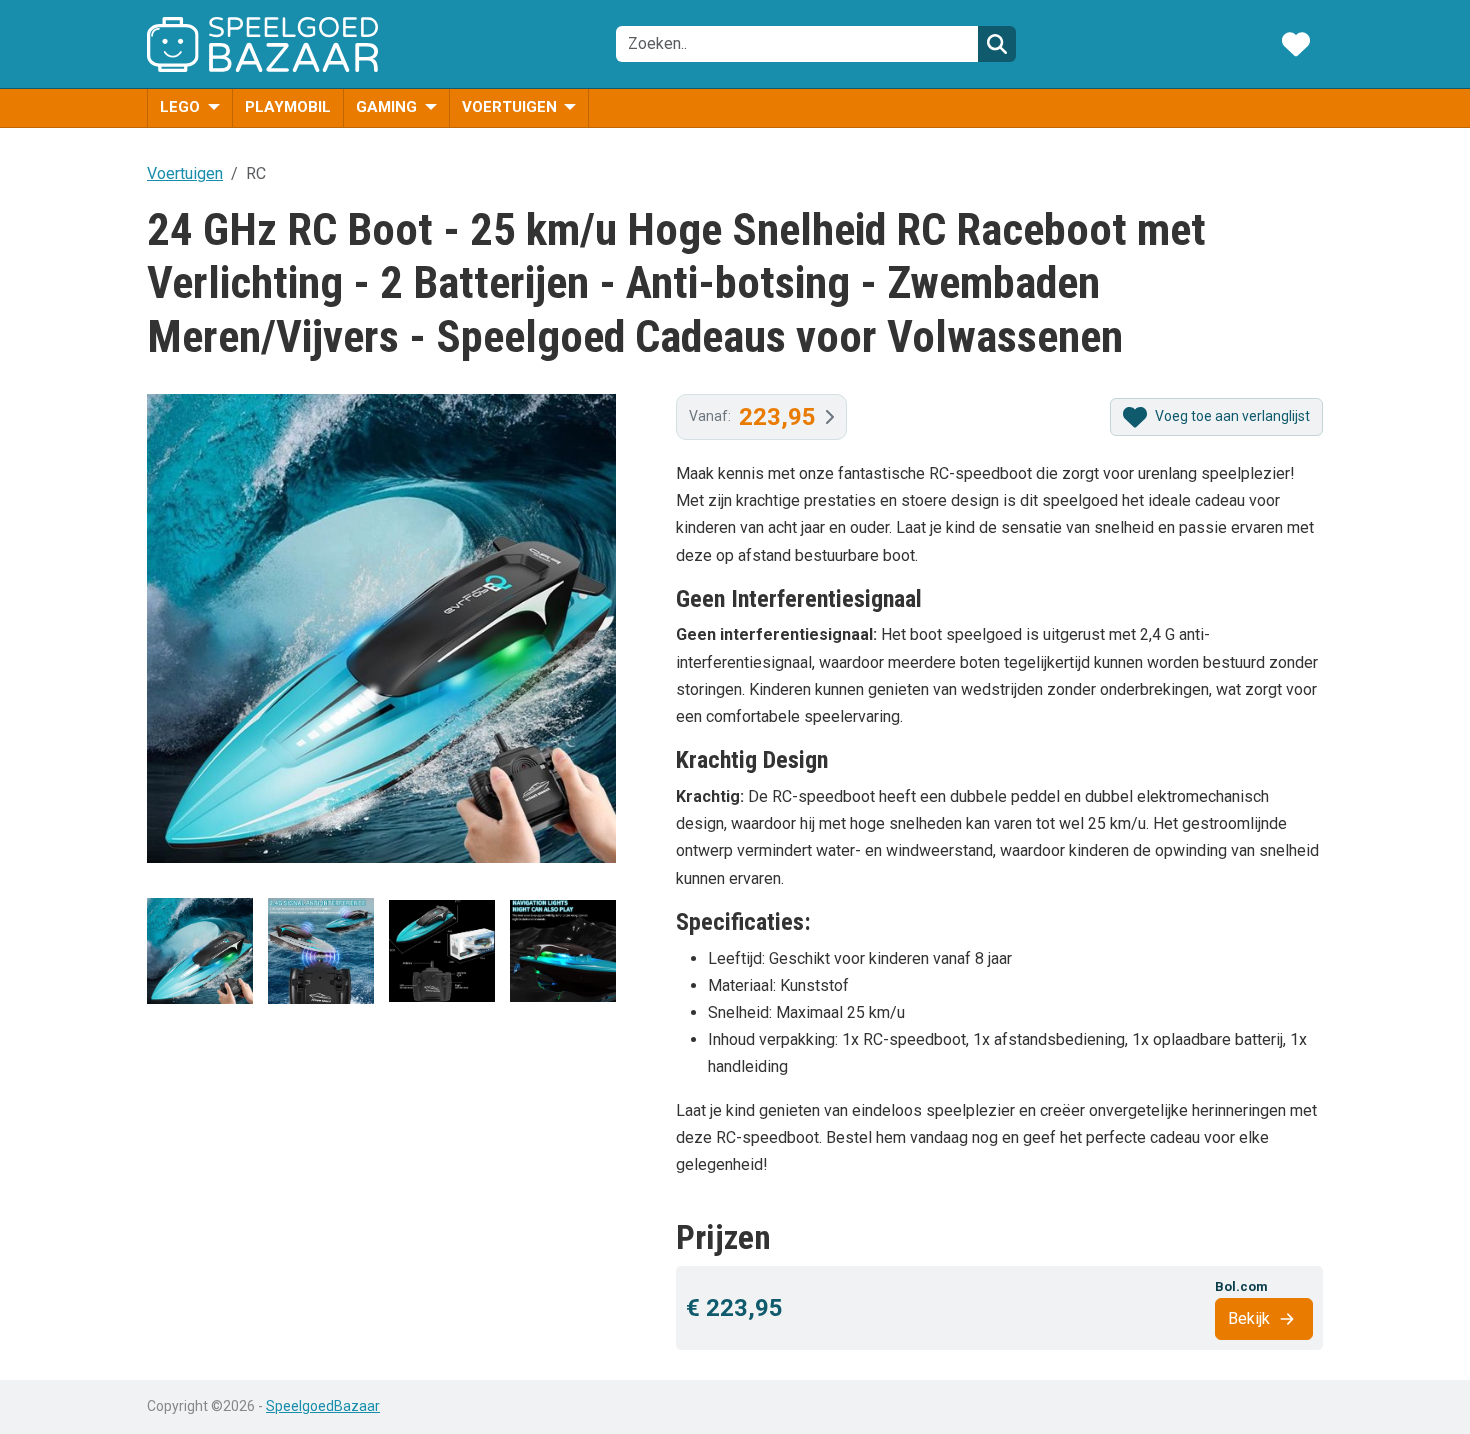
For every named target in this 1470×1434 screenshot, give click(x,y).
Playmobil (288, 107)
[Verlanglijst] (1296, 44)
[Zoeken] (997, 44)
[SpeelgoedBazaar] (262, 44)
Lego (182, 107)
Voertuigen (511, 107)
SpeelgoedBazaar (323, 1406)
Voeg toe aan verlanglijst (1231, 416)
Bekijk (1249, 1318)
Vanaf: (752, 417)
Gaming (388, 107)
